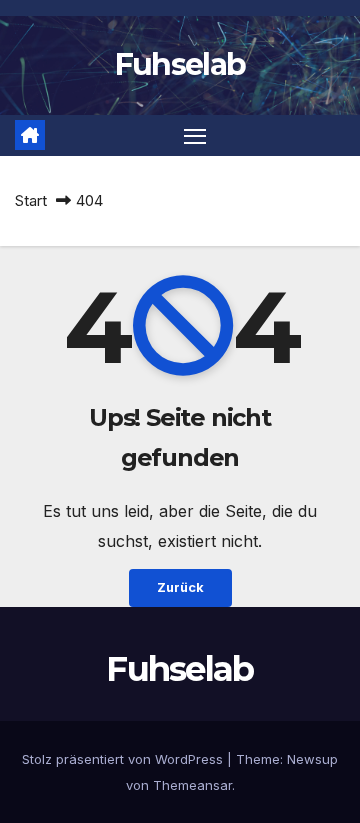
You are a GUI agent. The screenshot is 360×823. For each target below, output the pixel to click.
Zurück (180, 587)
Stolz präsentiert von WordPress (124, 759)
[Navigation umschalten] (195, 136)
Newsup (312, 759)
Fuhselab (180, 64)
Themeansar (192, 785)
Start (31, 200)
